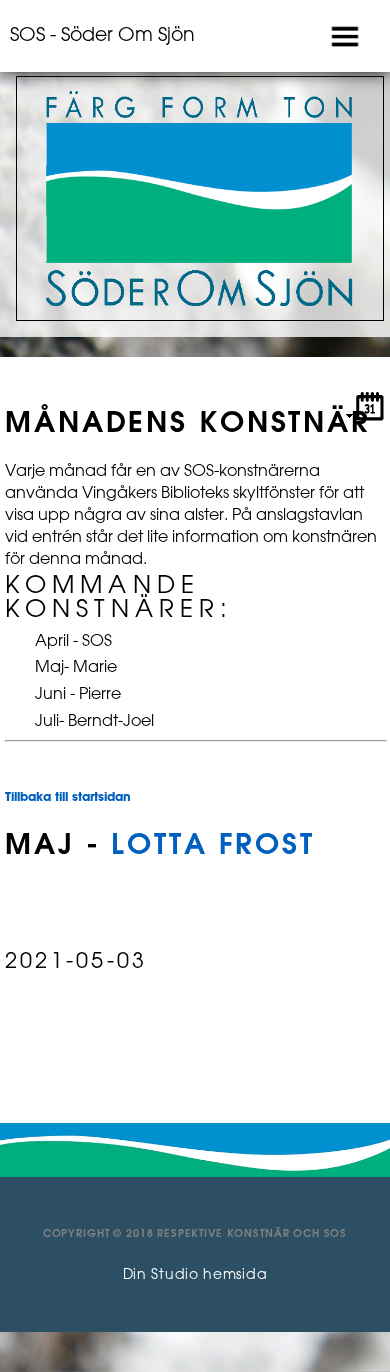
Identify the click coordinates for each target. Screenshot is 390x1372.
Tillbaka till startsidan (68, 797)
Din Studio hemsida (195, 1275)
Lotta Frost (213, 846)
